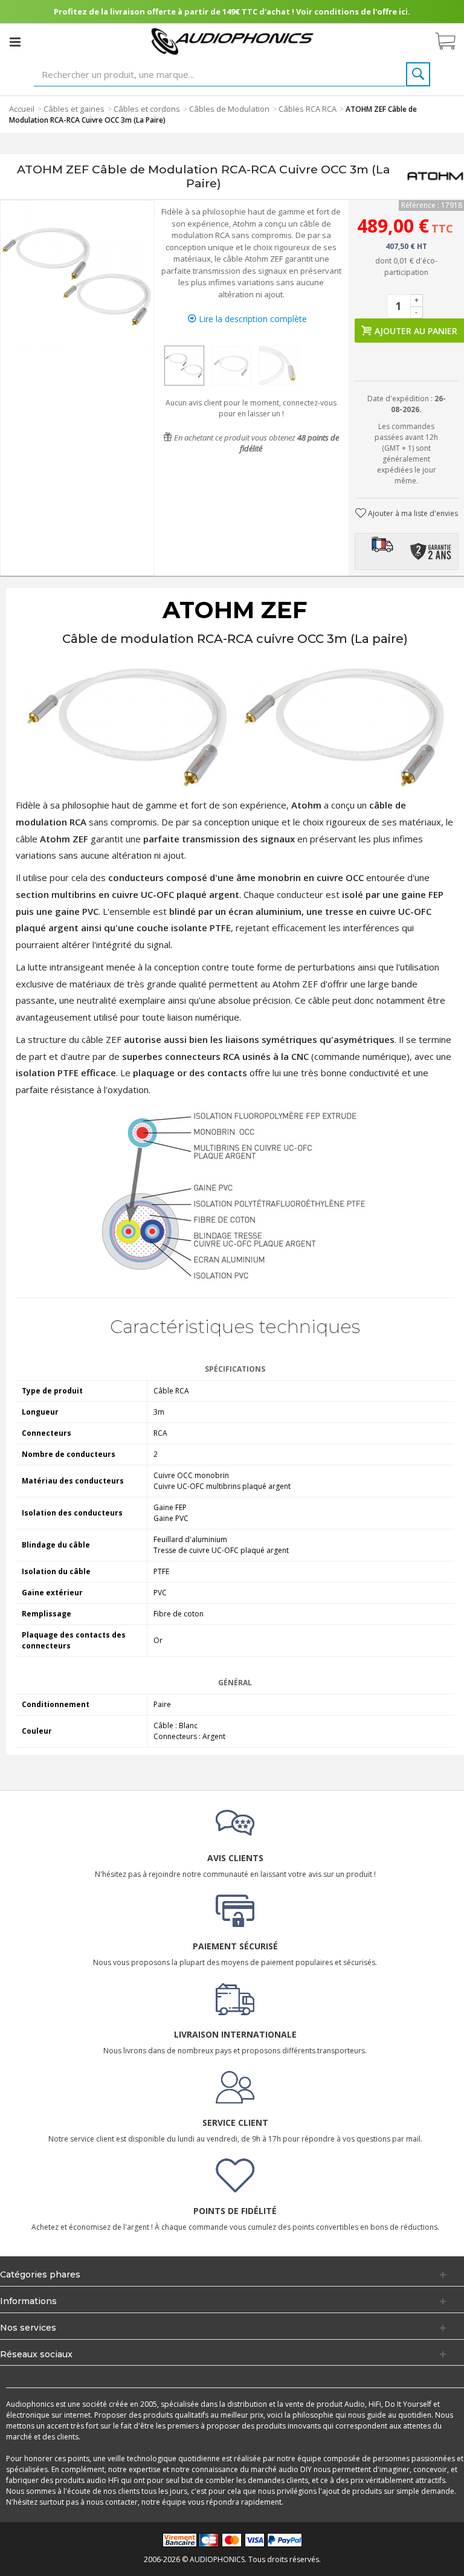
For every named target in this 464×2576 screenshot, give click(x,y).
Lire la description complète (252, 319)
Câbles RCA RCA (308, 109)
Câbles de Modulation (229, 109)
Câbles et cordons (147, 109)
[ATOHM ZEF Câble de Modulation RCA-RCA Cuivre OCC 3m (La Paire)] (184, 366)
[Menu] (15, 42)
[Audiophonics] (232, 41)
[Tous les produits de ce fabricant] (435, 176)
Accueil (22, 109)
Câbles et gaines (74, 109)
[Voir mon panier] (451, 42)
